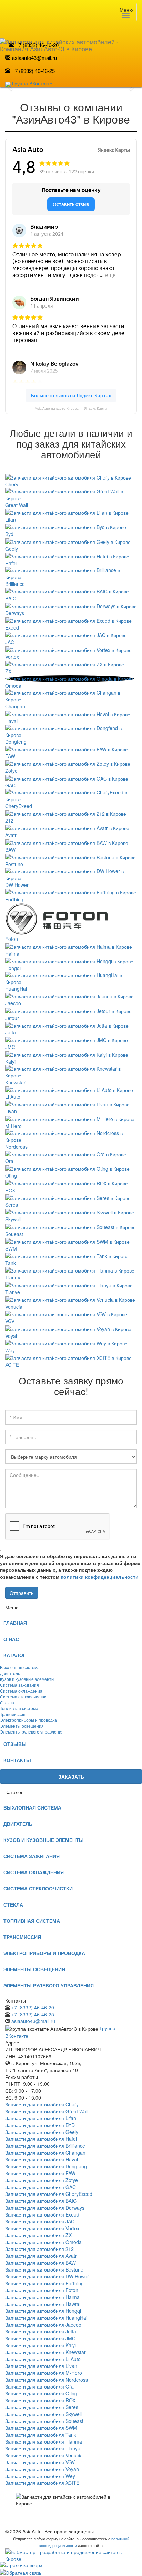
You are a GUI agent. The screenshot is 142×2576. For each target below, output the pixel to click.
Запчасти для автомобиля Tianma (44, 2441)
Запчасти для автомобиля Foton (42, 2290)
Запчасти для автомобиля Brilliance (45, 2146)
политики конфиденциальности (100, 1577)
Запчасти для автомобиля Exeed (42, 2214)
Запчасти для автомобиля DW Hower (47, 2276)
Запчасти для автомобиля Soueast (44, 2421)
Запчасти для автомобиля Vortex (42, 2228)
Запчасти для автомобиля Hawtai (43, 2304)
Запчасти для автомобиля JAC (40, 2221)
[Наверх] (71, 2564)
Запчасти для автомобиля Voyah (42, 2469)
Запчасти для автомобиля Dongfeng (46, 2166)
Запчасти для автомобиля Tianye (43, 2448)
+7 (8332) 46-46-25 (33, 71)
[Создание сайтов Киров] (71, 2554)
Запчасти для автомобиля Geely (42, 2132)
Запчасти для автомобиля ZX (38, 2235)
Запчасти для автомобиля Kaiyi (40, 2345)
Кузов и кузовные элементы (27, 1679)
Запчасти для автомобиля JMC (40, 2338)
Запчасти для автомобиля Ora (39, 2386)
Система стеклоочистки (23, 1697)
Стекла (7, 1702)
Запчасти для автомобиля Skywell (43, 2414)
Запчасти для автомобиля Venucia (44, 2455)
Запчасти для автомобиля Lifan (41, 2118)
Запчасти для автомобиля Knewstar (45, 2352)
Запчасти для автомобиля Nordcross (47, 2380)
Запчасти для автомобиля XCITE (42, 2483)
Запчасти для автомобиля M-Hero (44, 2373)
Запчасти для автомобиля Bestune (44, 2269)
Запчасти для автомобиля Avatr (41, 2256)
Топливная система (19, 1708)
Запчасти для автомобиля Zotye (42, 2180)
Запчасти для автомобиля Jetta (41, 2331)
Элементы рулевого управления (32, 1732)
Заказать (71, 1777)
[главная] (71, 33)
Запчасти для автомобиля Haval (42, 2159)
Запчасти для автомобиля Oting (41, 2393)
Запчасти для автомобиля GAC (40, 2187)
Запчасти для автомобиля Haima (42, 2297)
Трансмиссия (13, 1714)
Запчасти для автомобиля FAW (40, 2173)
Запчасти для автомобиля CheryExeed (49, 2194)
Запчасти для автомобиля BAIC (41, 2201)
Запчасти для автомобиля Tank (41, 2435)
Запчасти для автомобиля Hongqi (43, 2311)
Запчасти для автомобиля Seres (42, 2407)
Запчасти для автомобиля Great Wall (47, 2111)
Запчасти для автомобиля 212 (39, 2249)
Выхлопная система (20, 1667)
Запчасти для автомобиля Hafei (41, 2139)
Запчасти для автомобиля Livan (41, 2366)
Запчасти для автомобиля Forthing (44, 2283)
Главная (15, 1623)
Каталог (15, 1655)
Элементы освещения (22, 1726)
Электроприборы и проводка (28, 1720)
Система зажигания (19, 1685)
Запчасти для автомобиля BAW (40, 2263)
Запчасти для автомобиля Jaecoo (43, 2325)
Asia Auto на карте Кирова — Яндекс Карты (71, 409)
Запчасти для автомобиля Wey (40, 2476)
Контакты (17, 1760)
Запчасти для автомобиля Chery (42, 2104)
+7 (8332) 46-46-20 (37, 45)
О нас (11, 1639)
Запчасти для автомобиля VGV (40, 2462)
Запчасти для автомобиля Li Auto (43, 2359)
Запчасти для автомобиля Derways (45, 2208)
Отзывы (15, 1744)
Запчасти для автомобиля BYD (40, 2125)
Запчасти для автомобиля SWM (41, 2428)
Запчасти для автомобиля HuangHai (46, 2318)
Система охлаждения (21, 1691)
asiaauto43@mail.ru (34, 58)
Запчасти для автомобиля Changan (45, 2153)
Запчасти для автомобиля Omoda (43, 2242)
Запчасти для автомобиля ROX (40, 2400)
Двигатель (10, 1673)
